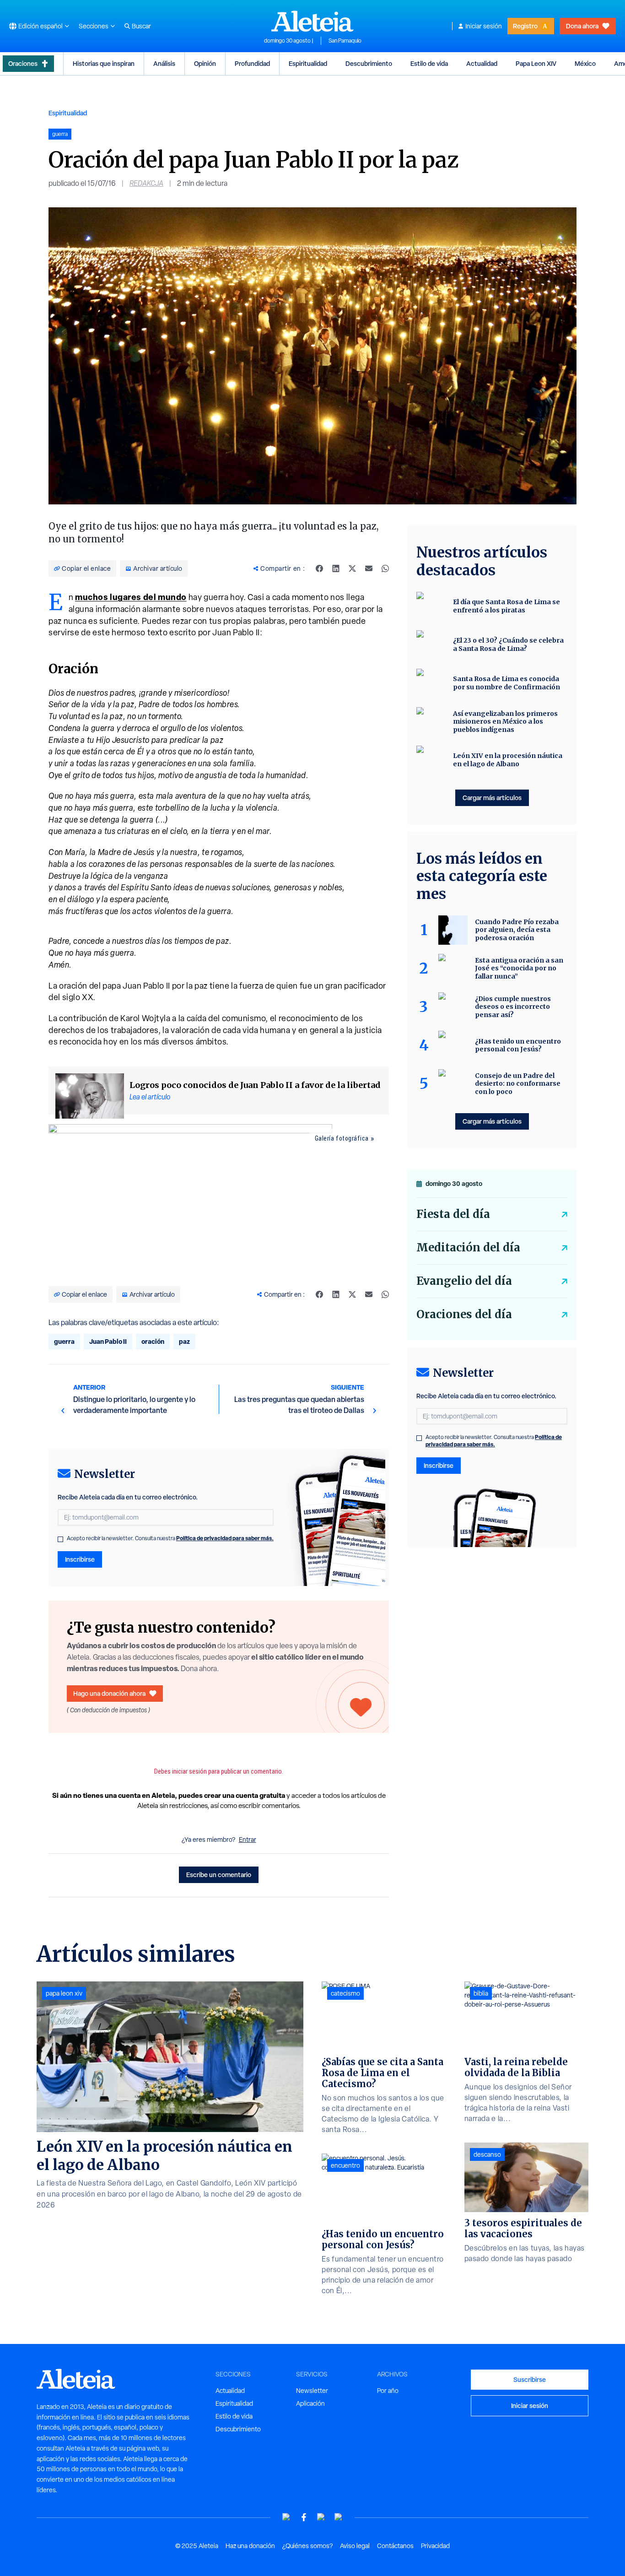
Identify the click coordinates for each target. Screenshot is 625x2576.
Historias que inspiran (104, 63)
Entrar (248, 1840)
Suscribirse (530, 2379)
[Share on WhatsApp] (385, 568)
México (585, 63)
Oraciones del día (464, 1314)
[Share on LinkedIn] (336, 568)
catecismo (345, 1993)
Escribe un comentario (219, 1875)
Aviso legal (355, 2546)
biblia (481, 1993)
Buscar (141, 26)
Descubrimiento (369, 63)
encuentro (345, 2165)
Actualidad (482, 63)
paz (184, 1341)
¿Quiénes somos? (307, 2546)
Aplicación (310, 2403)
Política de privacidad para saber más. (225, 1538)
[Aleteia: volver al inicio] (312, 21)
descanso (487, 2154)
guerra (64, 1341)
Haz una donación (250, 2546)
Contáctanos (395, 2546)
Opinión (205, 63)
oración (153, 1341)
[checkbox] (60, 1539)
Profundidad (252, 63)
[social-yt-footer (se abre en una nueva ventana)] (286, 2517)
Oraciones (23, 63)
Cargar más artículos (492, 798)
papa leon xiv (64, 1993)
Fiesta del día (453, 1214)
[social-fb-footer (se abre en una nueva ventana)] (304, 2517)
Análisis (164, 63)
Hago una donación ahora (109, 1693)
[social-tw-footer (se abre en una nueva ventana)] (321, 2517)
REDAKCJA (146, 183)
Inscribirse (80, 1559)
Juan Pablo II (108, 1341)
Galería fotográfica (342, 1138)
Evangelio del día (464, 1281)
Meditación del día (468, 1247)
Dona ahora (582, 26)
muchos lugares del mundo (131, 597)
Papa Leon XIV (536, 63)
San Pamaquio (345, 41)
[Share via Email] (369, 568)
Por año (388, 2391)
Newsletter (312, 2391)
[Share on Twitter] (352, 568)
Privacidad (435, 2546)
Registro (525, 26)
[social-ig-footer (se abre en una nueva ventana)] (339, 2517)
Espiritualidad (308, 63)
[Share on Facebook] (319, 568)
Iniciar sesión (484, 26)
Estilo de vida (429, 63)
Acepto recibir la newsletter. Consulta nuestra (170, 1538)
